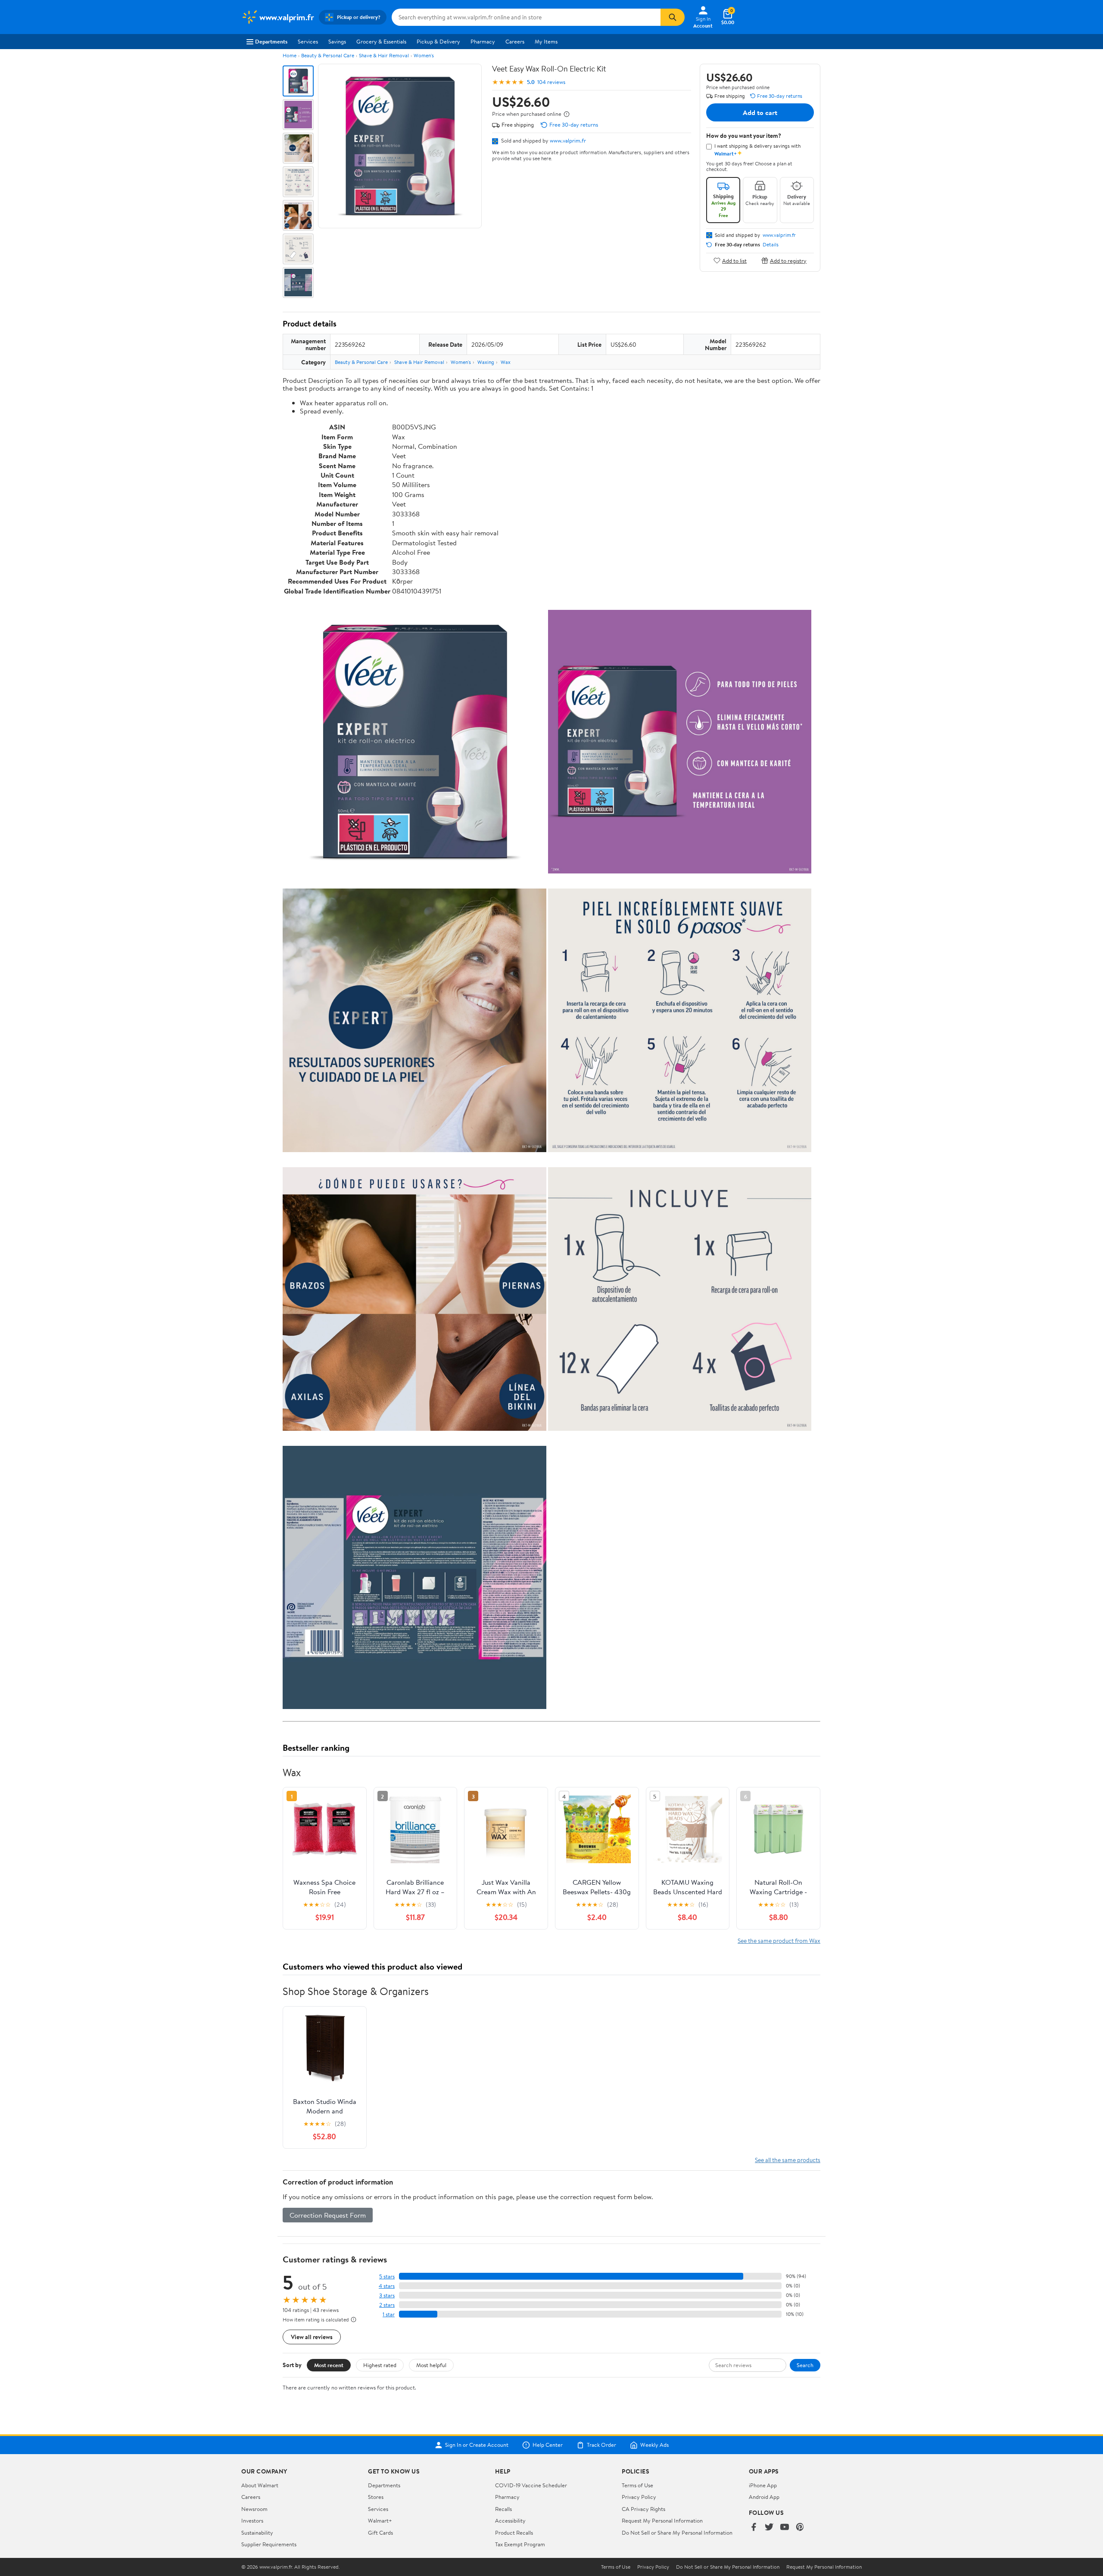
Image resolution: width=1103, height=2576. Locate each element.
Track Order (601, 2445)
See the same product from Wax (779, 1941)
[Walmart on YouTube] (785, 2528)
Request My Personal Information (662, 2520)
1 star (389, 2314)
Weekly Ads (654, 2445)
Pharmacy (483, 41)
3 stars (387, 2295)
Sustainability (257, 2532)
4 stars (387, 2286)
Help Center (548, 2445)
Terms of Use (637, 2485)
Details (771, 245)
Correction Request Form (328, 2215)
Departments (271, 41)
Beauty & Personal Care (328, 55)
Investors (252, 2520)
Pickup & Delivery (438, 41)
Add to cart (760, 112)
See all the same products (788, 2160)
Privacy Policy (639, 2497)
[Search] (673, 17)
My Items (546, 41)
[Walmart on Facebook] (754, 2528)
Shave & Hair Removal (384, 55)
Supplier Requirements (269, 2544)
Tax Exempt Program (520, 2544)
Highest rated (380, 2365)
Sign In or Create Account (477, 2445)
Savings (337, 41)
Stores (376, 2497)
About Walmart (260, 2485)
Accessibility (510, 2520)
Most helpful (431, 2365)
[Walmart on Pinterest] (800, 2528)
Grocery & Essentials (381, 41)
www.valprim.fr (568, 140)
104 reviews (551, 82)
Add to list (734, 260)
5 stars (387, 2276)
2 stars (387, 2305)
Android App (764, 2497)
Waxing (486, 362)
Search (805, 2365)
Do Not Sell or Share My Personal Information (677, 2532)
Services (308, 41)
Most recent (329, 2365)
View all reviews (312, 2337)
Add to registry (788, 260)
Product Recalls (514, 2532)
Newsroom (254, 2509)
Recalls (503, 2509)
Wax (506, 362)
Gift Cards (380, 2532)
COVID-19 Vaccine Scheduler (531, 2485)
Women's (424, 55)
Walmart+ (380, 2520)
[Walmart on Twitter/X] (769, 2528)
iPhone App (763, 2485)
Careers (515, 41)
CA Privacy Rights (643, 2509)
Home (290, 55)
